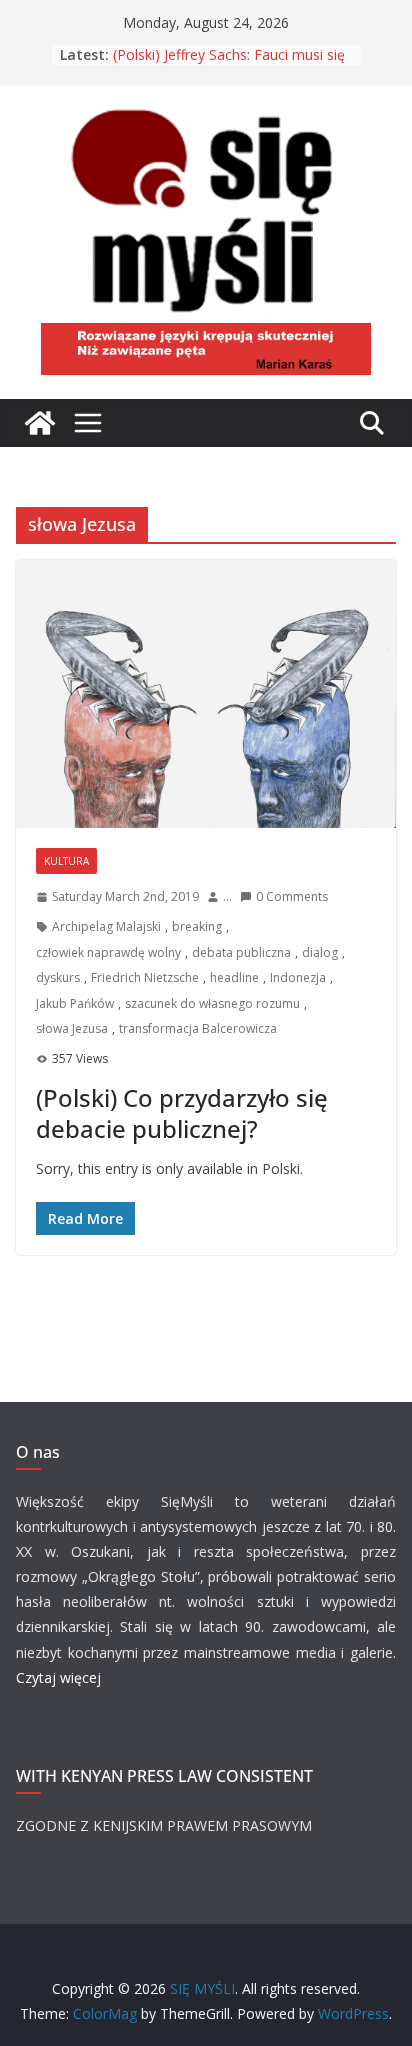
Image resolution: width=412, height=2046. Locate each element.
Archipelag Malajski (106, 926)
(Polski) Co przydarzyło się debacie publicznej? (182, 1113)
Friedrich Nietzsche (145, 977)
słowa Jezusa (72, 1028)
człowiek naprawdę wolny (108, 952)
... (227, 896)
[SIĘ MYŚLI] (40, 423)
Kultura (66, 861)
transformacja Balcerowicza (198, 1028)
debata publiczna (241, 952)
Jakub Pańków (75, 1003)
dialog (320, 952)
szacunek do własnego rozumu (212, 1003)
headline (234, 977)
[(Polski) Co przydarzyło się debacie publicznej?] (206, 694)
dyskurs (58, 977)
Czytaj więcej (58, 1677)
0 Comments (292, 896)
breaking (197, 926)
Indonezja (298, 977)
